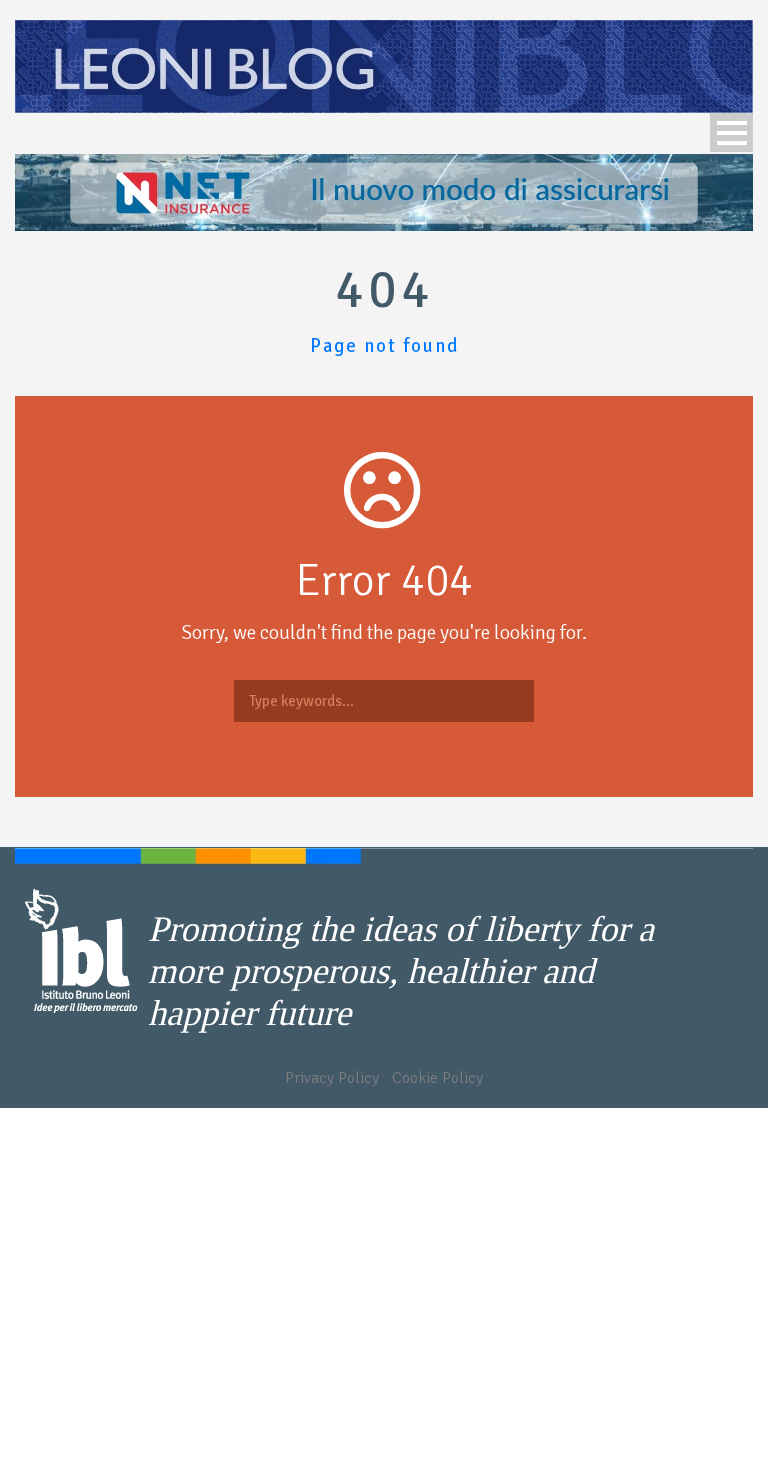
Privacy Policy (332, 1078)
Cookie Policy (437, 1078)
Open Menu (731, 132)
